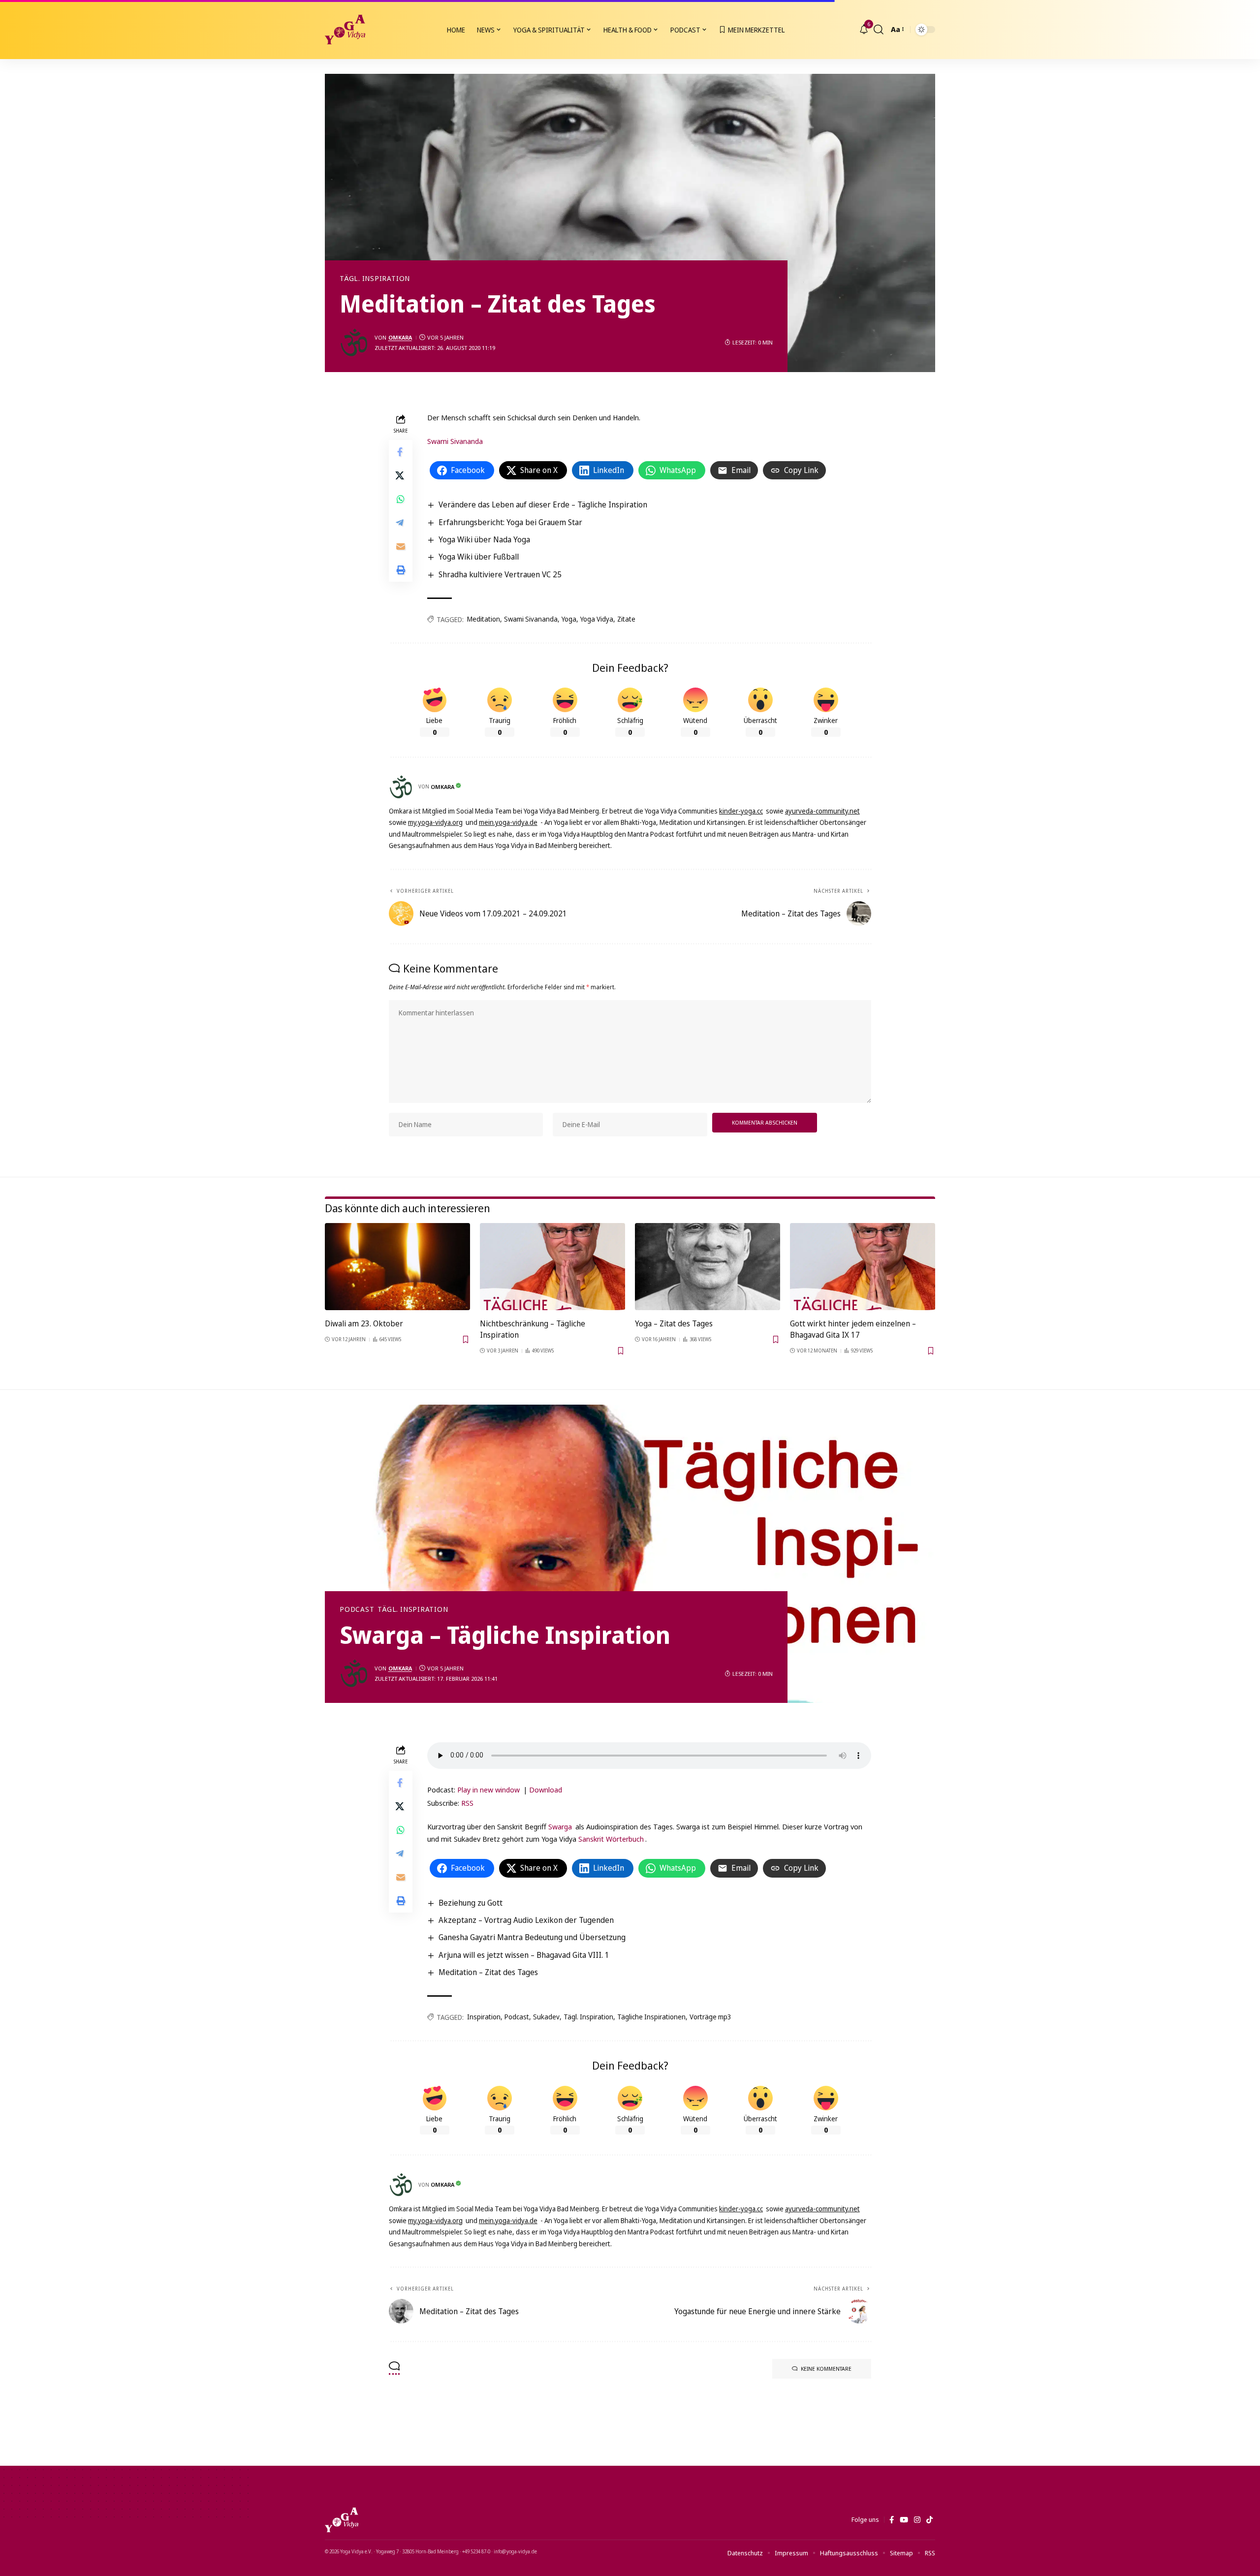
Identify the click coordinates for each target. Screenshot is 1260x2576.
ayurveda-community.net (822, 811)
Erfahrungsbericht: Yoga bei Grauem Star (510, 522)
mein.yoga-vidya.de (508, 822)
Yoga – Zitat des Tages (674, 1323)
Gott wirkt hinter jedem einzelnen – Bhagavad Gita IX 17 (853, 1329)
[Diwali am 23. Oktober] (397, 1267)
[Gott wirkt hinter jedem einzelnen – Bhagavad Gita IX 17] (863, 1267)
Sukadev (546, 2017)
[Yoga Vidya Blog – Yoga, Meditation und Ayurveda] (342, 2520)
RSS (467, 1803)
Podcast (357, 1609)
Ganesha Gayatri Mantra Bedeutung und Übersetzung (532, 1937)
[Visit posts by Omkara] (354, 343)
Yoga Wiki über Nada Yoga (484, 539)
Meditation (484, 619)
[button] (879, 30)
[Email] (401, 546)
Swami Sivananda (455, 441)
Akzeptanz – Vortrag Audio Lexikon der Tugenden (526, 1920)
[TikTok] (929, 2520)
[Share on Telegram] (401, 523)
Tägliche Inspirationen (651, 2017)
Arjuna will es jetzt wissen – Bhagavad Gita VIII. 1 (524, 1955)
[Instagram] (917, 2520)
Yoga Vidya (597, 619)
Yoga (569, 619)
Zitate (626, 619)
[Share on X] (401, 475)
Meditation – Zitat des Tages (488, 1972)
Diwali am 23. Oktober (364, 1323)
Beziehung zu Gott (471, 1903)
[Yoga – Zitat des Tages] (708, 1267)
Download (546, 1790)
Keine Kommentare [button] (826, 2369)
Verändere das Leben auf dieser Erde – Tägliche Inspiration (543, 504)
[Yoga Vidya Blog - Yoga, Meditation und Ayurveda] (345, 30)
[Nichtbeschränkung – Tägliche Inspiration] (552, 1267)
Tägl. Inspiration (375, 279)
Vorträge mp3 (710, 2017)
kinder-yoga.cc (741, 811)
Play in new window (488, 1790)
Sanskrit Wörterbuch (611, 1839)
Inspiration (484, 2017)
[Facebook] (892, 2520)
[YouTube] (904, 2520)
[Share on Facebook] (401, 452)
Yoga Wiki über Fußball (479, 557)
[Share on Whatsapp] (401, 499)
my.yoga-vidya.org (435, 822)
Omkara (400, 337)
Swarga (560, 1826)
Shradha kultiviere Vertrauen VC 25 (500, 574)
